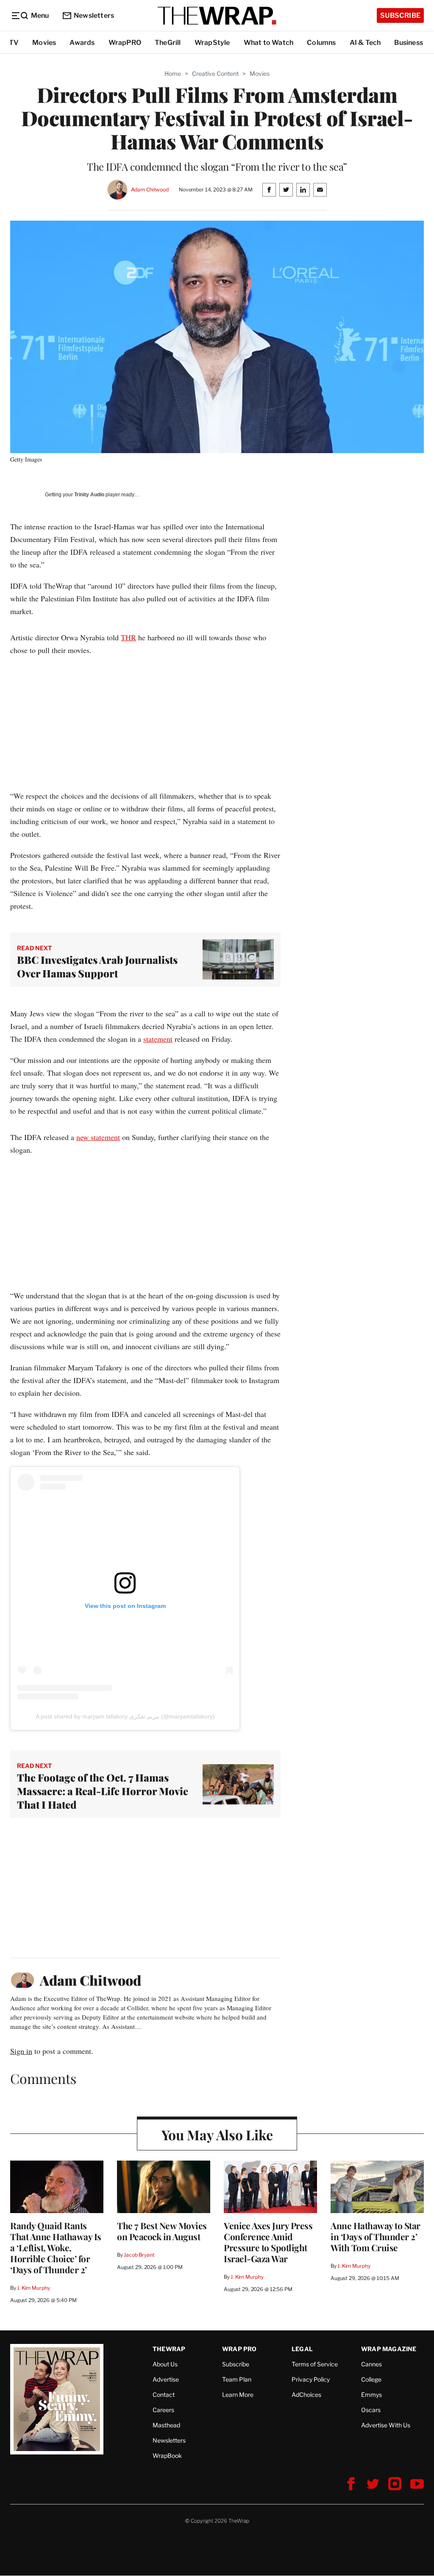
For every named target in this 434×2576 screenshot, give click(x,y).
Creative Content (215, 73)
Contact (164, 2395)
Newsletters (94, 15)
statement (158, 1039)
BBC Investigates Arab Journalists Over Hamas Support (97, 966)
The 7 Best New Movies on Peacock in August (162, 2231)
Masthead (166, 2425)
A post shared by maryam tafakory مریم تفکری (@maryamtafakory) (125, 1716)
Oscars (371, 2410)
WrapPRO (125, 43)
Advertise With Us (386, 2425)
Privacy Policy (311, 2379)
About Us (165, 2364)
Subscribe (400, 15)
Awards (82, 43)
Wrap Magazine (389, 2349)
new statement (98, 1137)
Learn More (238, 2395)
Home (173, 73)
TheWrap (169, 2349)
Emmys (371, 2395)
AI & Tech (365, 43)
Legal (302, 2349)
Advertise (166, 2379)
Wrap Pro (239, 2349)
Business (409, 43)
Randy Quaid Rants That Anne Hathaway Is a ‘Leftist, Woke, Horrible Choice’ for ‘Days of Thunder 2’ (56, 2247)
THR (128, 637)
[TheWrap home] (217, 16)
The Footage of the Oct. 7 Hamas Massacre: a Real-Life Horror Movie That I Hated (103, 1791)
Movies (44, 43)
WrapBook (167, 2456)
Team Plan (237, 2379)
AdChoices (306, 2395)
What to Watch (269, 43)
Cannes (371, 2364)
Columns (321, 43)
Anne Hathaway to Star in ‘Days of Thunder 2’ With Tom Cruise (376, 2236)
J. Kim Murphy (33, 2288)
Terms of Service (315, 2364)
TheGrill (168, 43)
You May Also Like (217, 2135)
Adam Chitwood (150, 190)
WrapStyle (212, 43)
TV (14, 43)
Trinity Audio (89, 495)
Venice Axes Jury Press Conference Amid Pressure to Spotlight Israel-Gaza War (268, 2242)
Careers (163, 2410)
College (371, 2379)
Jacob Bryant (139, 2255)
